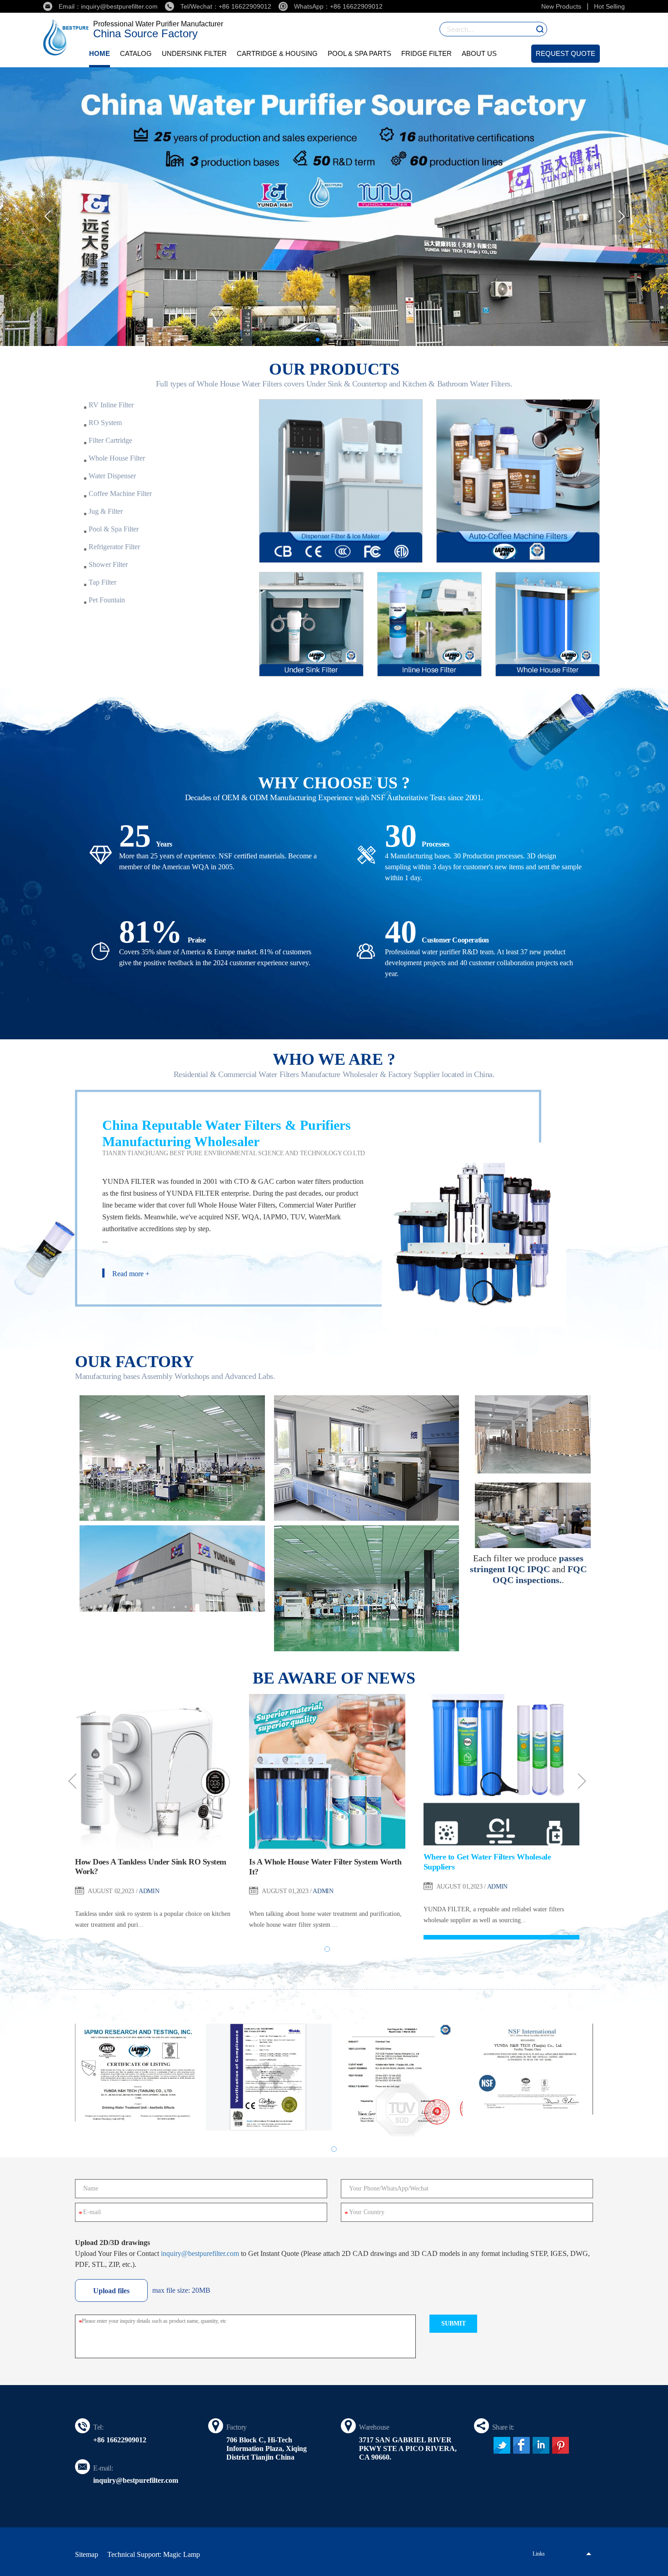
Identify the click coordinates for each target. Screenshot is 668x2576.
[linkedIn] (541, 2445)
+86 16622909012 (120, 2440)
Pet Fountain (107, 600)
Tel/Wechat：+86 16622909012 (226, 6)
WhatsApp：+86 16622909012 (338, 6)
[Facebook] (521, 2445)
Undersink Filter (194, 53)
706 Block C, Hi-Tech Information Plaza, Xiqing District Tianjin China (267, 2448)
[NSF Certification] (530, 2069)
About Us (479, 53)
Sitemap (87, 2554)
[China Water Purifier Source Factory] (334, 207)
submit (454, 2323)
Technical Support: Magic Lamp (154, 2554)
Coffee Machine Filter (120, 494)
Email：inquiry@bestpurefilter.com (108, 6)
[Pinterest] (561, 2445)
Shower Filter (108, 564)
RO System (105, 423)
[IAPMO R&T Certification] (138, 2072)
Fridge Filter (426, 53)
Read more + (131, 1274)
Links (539, 2554)
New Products (561, 6)
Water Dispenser (112, 476)
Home (100, 53)
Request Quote (566, 53)
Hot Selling (609, 6)
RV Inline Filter (111, 405)
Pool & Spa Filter (114, 529)
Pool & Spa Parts (359, 53)
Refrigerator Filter (114, 547)
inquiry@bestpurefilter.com (200, 2253)
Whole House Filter (117, 458)
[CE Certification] (269, 2077)
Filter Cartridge (110, 440)
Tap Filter (102, 582)
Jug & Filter (106, 511)
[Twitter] (502, 2445)
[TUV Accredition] (399, 2080)
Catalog (136, 53)
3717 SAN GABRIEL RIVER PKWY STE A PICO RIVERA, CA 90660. (408, 2448)
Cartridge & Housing (277, 53)
